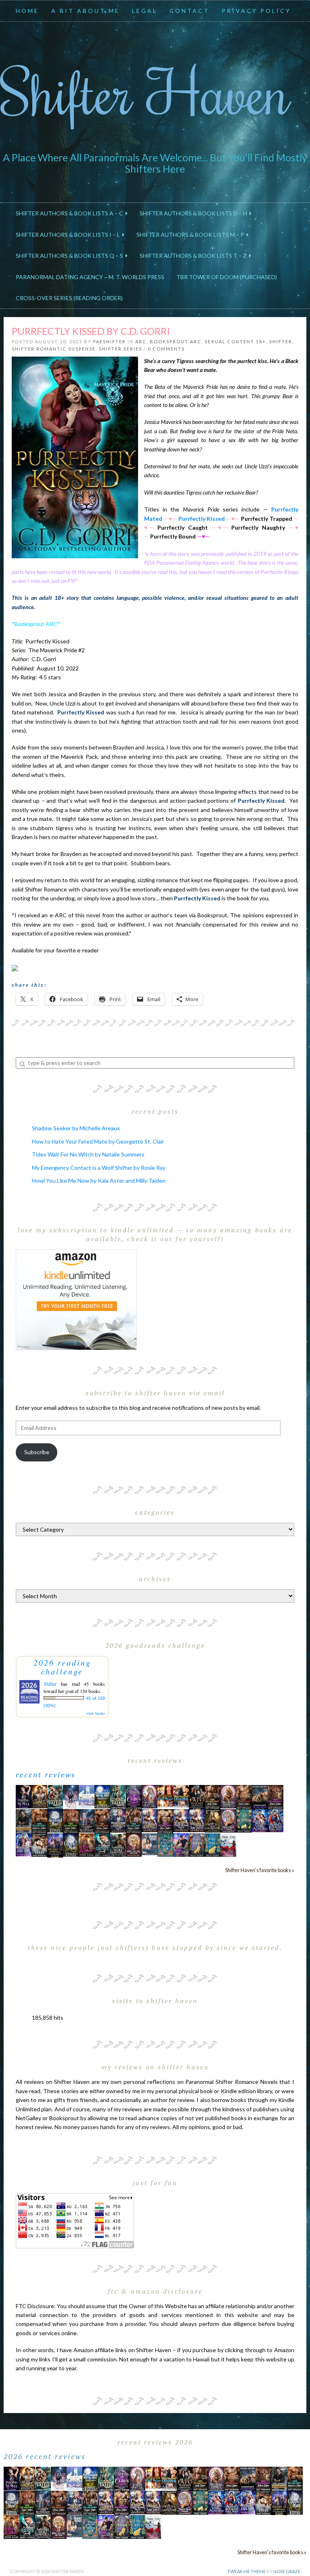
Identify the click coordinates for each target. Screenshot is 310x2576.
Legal (145, 11)
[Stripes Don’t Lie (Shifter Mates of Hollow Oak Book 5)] (150, 1796)
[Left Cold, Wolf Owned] (118, 1844)
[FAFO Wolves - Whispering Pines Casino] (197, 1796)
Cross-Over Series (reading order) (69, 298)
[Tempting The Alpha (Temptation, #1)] (24, 1796)
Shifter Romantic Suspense (54, 349)
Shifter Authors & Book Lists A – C (71, 213)
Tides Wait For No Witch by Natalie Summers (88, 1154)
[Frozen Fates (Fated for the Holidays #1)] (39, 1844)
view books (96, 1713)
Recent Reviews (46, 1774)
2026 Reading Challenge (62, 1667)
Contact (190, 11)
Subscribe (37, 1452)
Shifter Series (120, 349)
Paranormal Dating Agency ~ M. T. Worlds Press (90, 277)
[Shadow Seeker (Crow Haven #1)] (228, 1844)
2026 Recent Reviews (45, 2456)
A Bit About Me (86, 11)
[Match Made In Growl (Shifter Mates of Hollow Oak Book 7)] (228, 1820)
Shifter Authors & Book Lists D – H (195, 213)
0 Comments (166, 349)
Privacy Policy (256, 11)
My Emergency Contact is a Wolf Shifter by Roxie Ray (99, 1168)
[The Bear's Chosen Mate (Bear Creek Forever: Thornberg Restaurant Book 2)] (71, 1844)
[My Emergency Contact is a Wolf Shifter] (150, 1844)
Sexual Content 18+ (235, 341)
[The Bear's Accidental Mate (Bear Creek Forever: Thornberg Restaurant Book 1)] (55, 1820)
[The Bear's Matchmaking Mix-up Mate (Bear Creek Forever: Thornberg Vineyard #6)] (102, 1796)
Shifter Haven (145, 91)
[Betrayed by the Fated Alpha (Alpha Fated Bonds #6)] (24, 1844)
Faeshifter (110, 341)
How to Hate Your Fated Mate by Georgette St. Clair (98, 1141)
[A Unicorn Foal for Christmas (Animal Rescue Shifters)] (181, 1796)
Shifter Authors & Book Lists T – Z (194, 256)
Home (27, 11)
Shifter (281, 341)
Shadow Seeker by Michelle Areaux (76, 1128)
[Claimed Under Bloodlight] (87, 1820)
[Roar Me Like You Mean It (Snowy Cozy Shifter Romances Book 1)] (71, 1796)
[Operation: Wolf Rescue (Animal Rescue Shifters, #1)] (165, 1796)
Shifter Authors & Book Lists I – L (69, 235)
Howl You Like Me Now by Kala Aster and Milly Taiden (99, 1180)
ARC (141, 341)
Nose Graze (287, 2571)
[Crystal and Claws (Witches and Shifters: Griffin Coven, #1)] (134, 1796)
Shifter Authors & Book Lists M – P (192, 235)
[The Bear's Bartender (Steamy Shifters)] (87, 1844)
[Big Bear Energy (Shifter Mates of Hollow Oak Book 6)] (228, 1796)
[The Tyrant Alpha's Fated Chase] (39, 1796)
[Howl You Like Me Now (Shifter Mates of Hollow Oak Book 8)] (134, 1844)
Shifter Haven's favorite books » (260, 1870)
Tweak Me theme (246, 2571)
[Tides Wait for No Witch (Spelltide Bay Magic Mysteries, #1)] (165, 1844)
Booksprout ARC (176, 341)
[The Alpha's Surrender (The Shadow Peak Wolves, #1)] (24, 1821)
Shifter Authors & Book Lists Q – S (71, 256)
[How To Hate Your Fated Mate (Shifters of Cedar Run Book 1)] (181, 1844)
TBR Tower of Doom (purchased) (227, 277)
